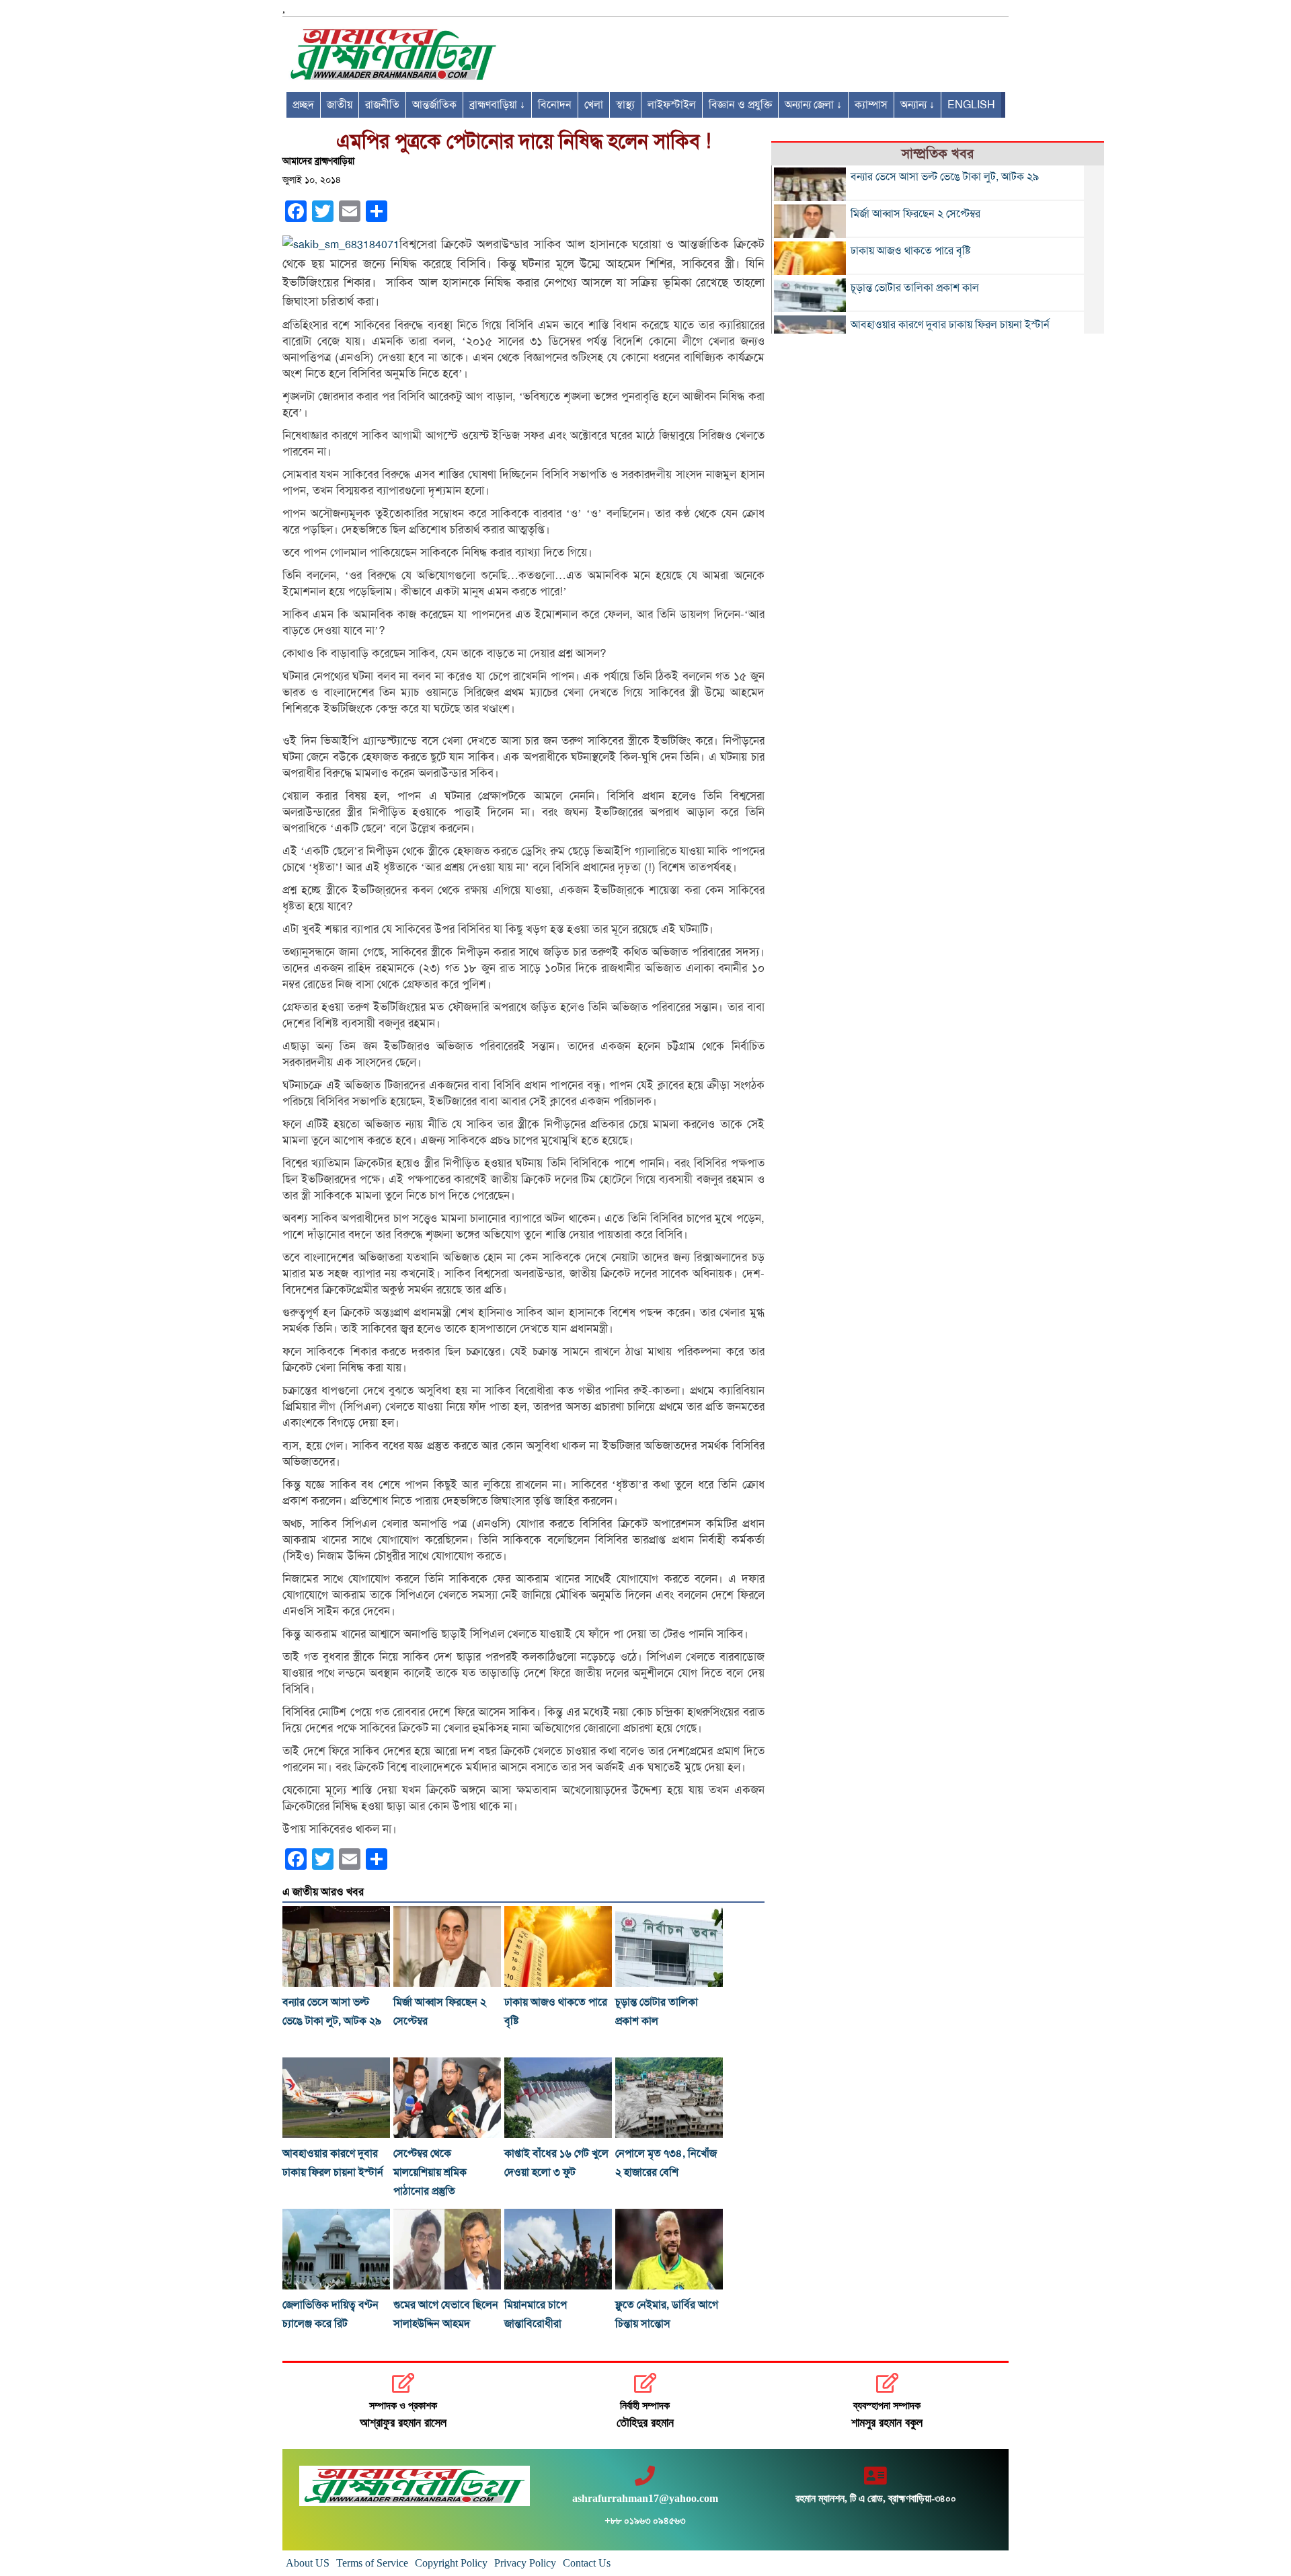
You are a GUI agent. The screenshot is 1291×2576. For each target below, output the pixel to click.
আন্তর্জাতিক (434, 105)
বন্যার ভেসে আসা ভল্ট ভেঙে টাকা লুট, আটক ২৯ (945, 177)
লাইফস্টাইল (672, 105)
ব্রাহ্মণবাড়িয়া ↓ (497, 105)
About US (308, 2563)
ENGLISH (971, 105)
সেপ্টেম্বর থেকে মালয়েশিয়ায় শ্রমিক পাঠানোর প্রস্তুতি (430, 2172)
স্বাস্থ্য (625, 105)
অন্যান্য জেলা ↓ (813, 105)
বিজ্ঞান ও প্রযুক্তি (740, 105)
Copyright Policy (451, 2563)
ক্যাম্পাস (871, 105)
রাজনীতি (382, 105)
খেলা (594, 105)
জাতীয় (340, 105)
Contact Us (587, 2563)
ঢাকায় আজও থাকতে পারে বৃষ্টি (910, 251)
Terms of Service (372, 2563)
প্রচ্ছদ (303, 105)
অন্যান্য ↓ (917, 105)
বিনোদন (555, 105)
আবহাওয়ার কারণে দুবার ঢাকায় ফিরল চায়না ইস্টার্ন (950, 325)
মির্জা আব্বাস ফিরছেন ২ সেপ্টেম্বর (915, 214)
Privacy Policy (525, 2563)
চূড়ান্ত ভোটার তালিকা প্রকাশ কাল (915, 288)
